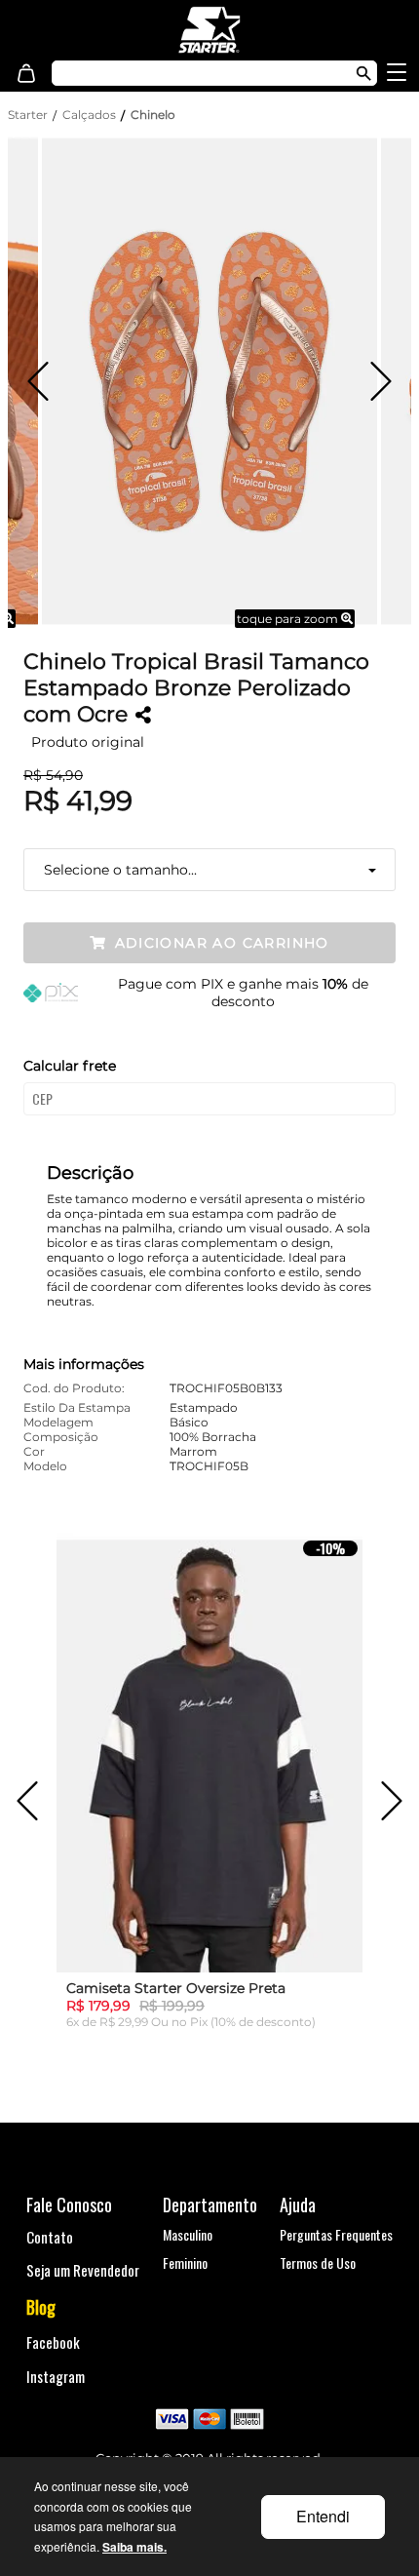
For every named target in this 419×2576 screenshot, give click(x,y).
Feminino (185, 2263)
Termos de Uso (318, 2263)
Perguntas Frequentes (336, 2234)
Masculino (188, 2234)
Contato (50, 2237)
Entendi (323, 2516)
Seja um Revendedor (83, 2270)
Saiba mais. (134, 2547)
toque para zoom (289, 619)
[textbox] (190, 73)
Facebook (53, 2342)
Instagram (56, 2376)
